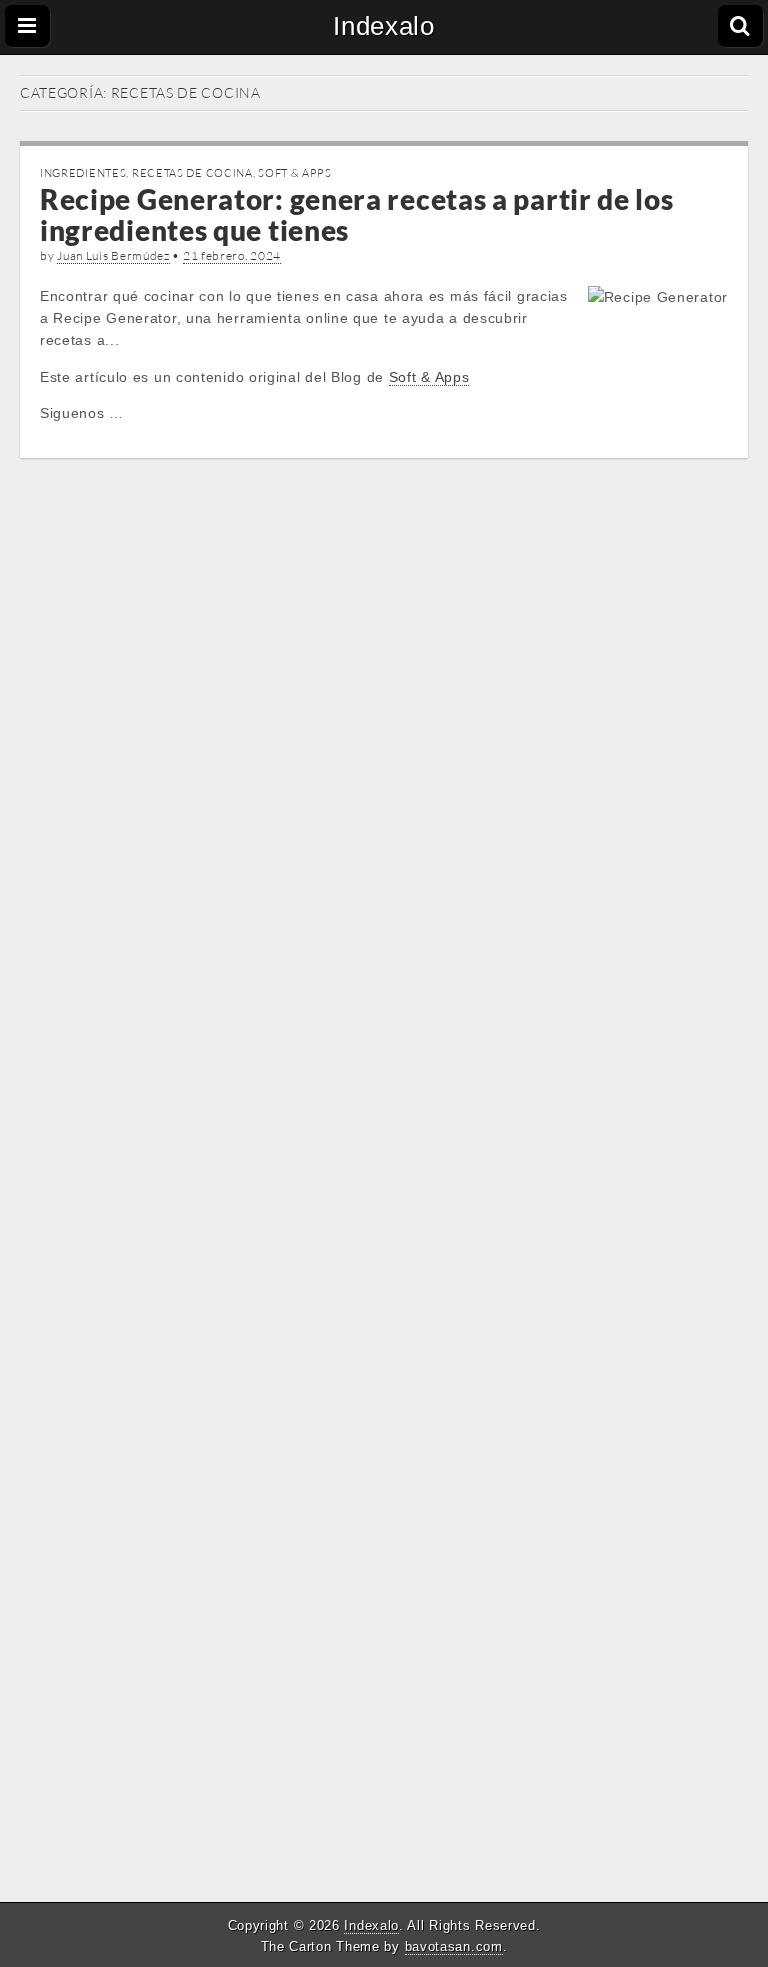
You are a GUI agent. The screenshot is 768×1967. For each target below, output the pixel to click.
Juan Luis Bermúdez (113, 255)
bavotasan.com (454, 1946)
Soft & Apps (295, 173)
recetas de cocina (192, 173)
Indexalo (384, 26)
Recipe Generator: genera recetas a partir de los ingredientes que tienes (357, 214)
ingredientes (83, 173)
